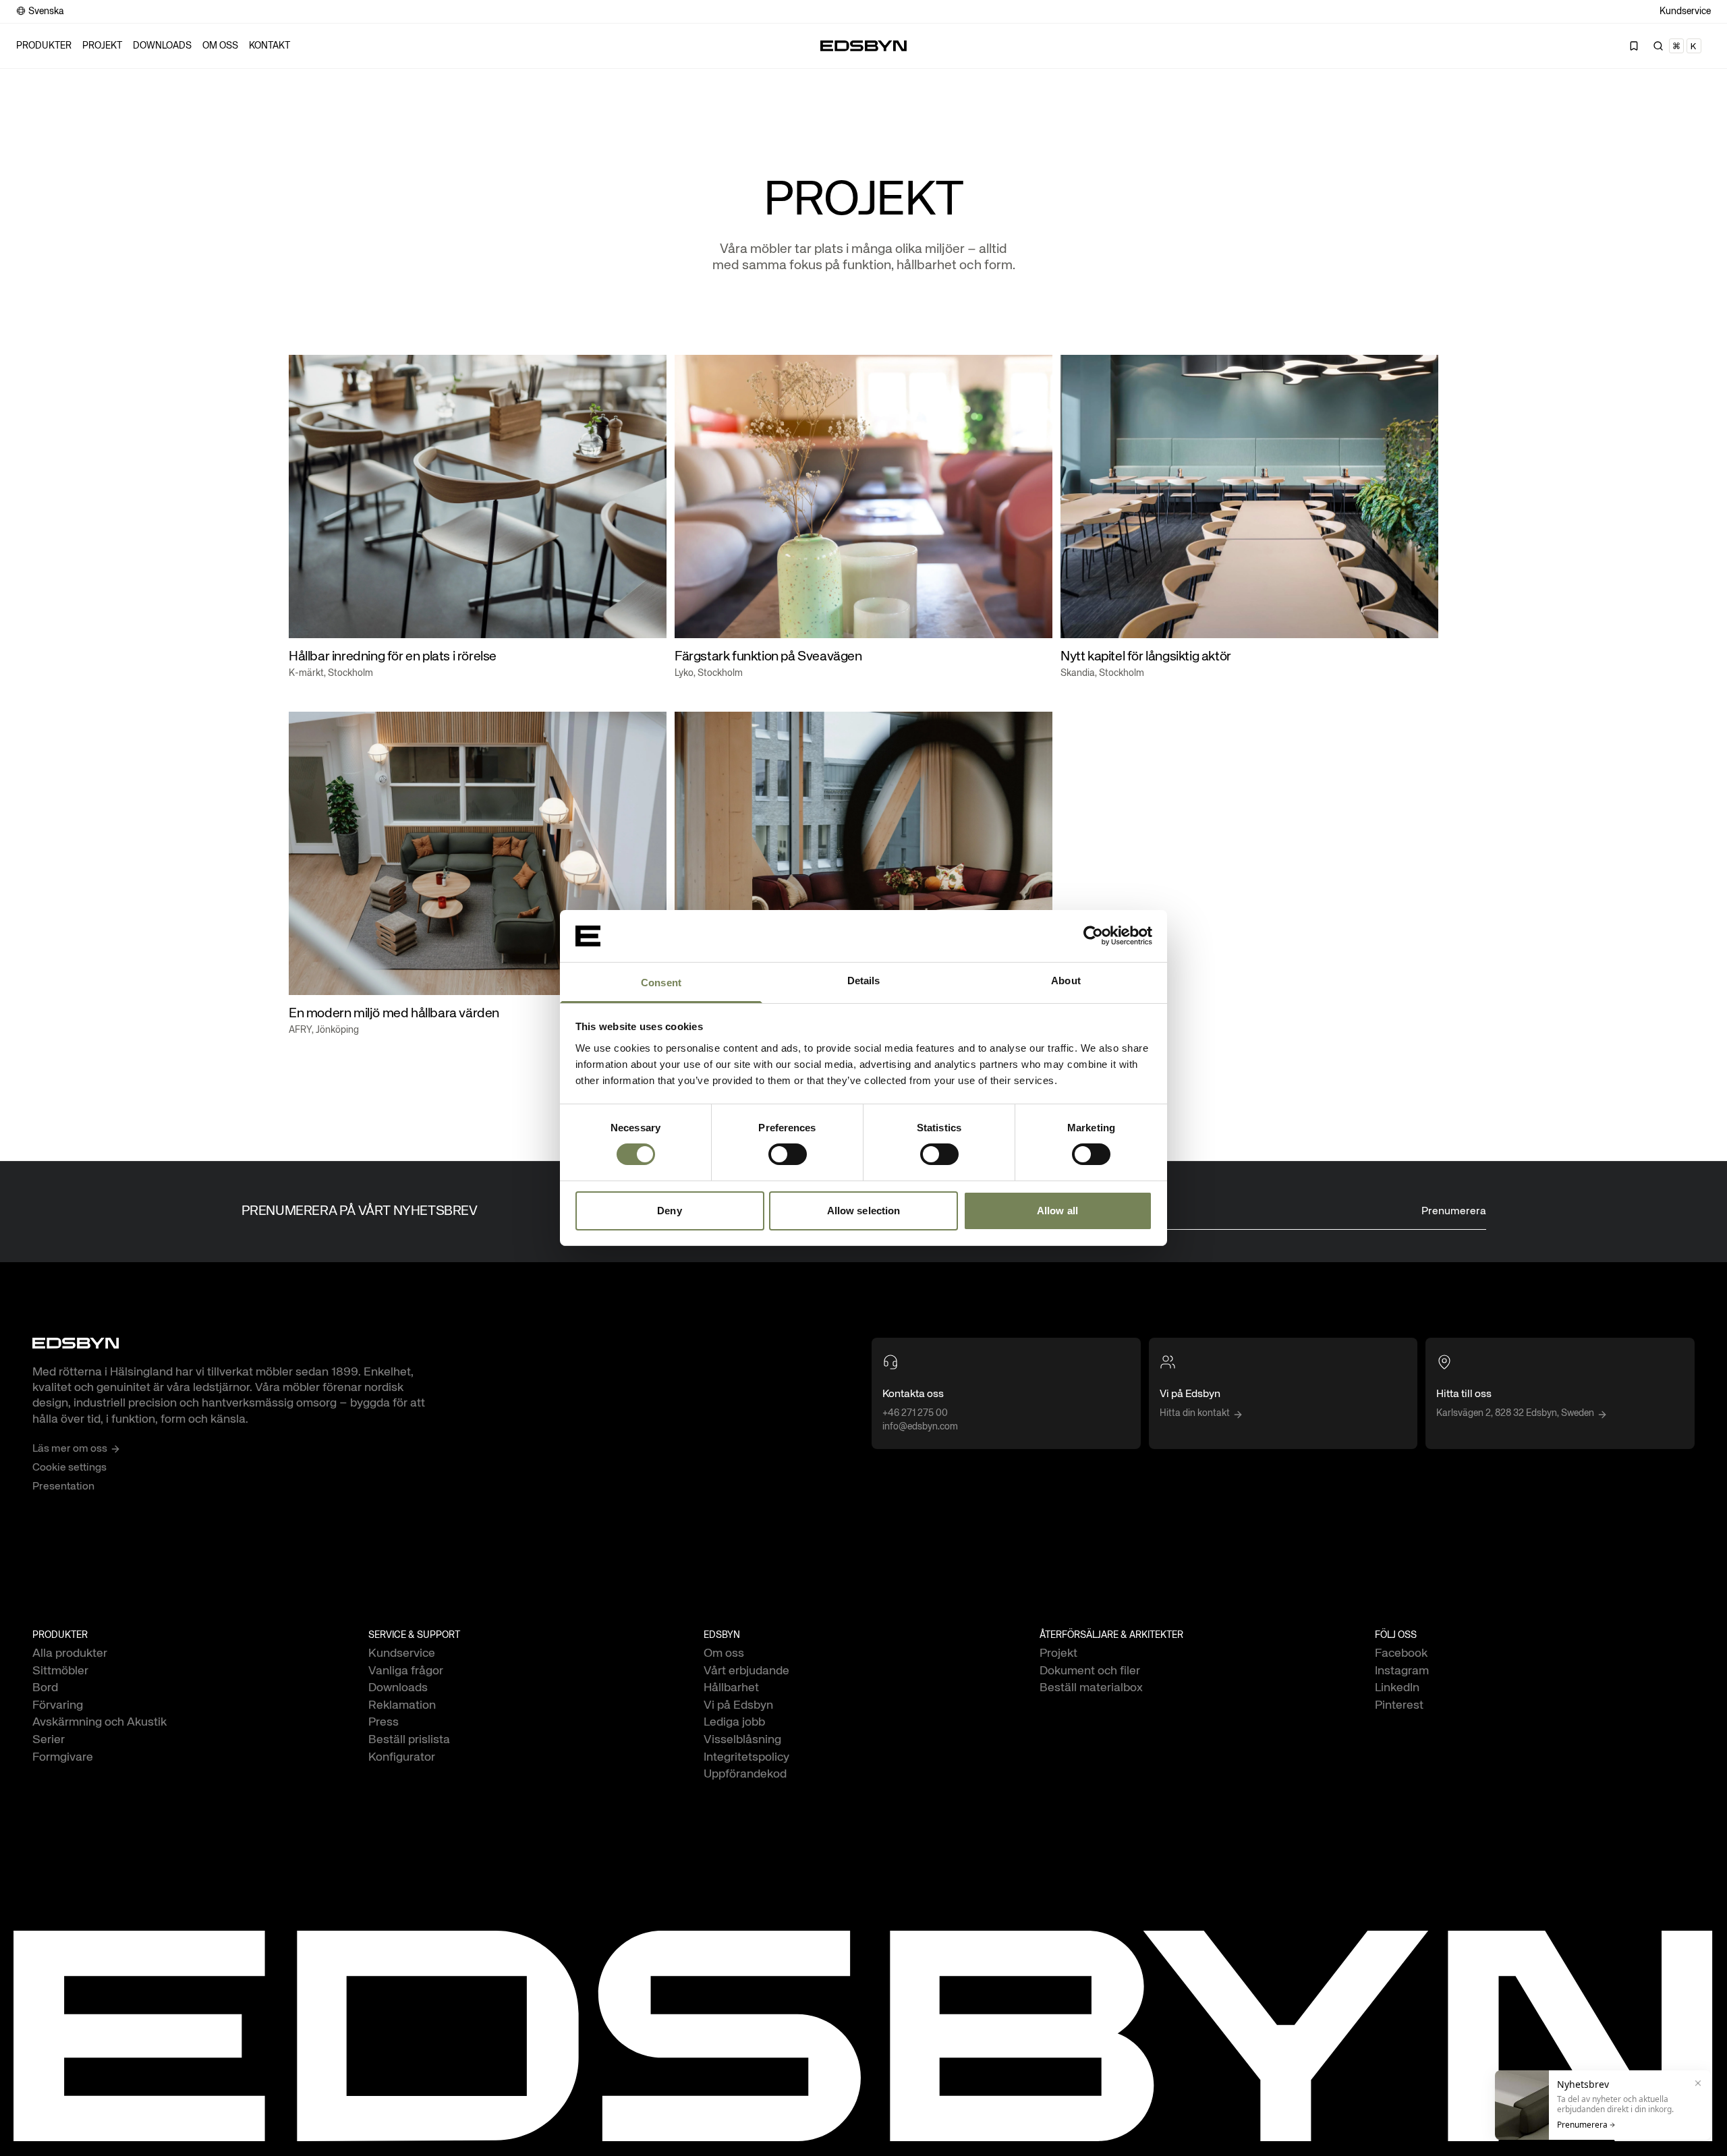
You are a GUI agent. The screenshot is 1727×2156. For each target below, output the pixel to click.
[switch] (788, 1154)
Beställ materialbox (1091, 1688)
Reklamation (402, 1705)
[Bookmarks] (1634, 46)
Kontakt (270, 46)
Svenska (46, 11)
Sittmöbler (60, 1671)
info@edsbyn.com (920, 1427)
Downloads (162, 46)
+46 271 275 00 (915, 1413)
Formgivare (63, 1757)
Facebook (1401, 1653)
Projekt (102, 46)
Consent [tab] (661, 983)
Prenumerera (1454, 1212)
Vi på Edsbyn (738, 1705)
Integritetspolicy (746, 1757)
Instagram (1402, 1671)
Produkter (44, 46)
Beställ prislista (409, 1740)
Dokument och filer (1090, 1671)
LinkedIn (1397, 1688)
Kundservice (1685, 11)
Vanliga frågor (406, 1671)
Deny (669, 1211)
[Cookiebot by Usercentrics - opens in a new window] (1093, 936)
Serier (49, 1740)
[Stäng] (1698, 2083)
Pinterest (1399, 1705)
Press (384, 1722)
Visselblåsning (742, 1740)
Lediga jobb (734, 1722)
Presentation (63, 1487)
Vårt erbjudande (746, 1671)
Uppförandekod (745, 1774)
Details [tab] (864, 981)
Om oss (220, 46)
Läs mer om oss (70, 1449)
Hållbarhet (731, 1688)
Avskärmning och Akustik (100, 1722)
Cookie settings (69, 1468)
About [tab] (1066, 981)
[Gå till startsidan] (863, 46)
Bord (45, 1688)
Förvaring (58, 1705)
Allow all (1057, 1211)
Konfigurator (402, 1757)
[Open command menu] (1678, 46)
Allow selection (864, 1211)
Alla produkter (70, 1653)
